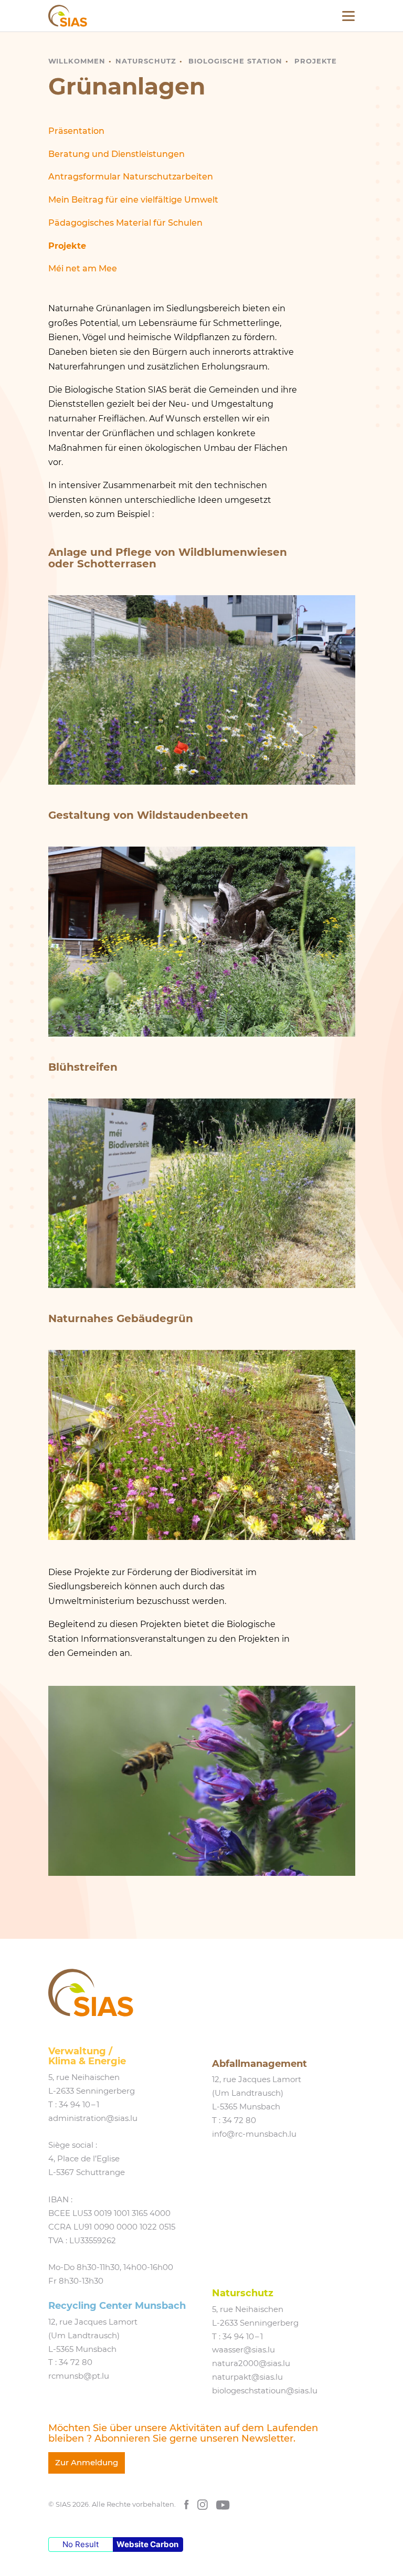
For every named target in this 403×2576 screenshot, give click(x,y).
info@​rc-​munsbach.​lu (254, 2134)
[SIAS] (68, 16)
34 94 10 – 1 (79, 2105)
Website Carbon (147, 2544)
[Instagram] (203, 2504)
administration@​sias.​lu (93, 2118)
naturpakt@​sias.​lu (247, 2377)
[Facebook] (187, 2504)
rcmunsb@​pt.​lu (79, 2376)
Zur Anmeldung (87, 2463)
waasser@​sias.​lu (243, 2350)
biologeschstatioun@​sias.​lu (265, 2391)
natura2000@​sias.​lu (251, 2363)
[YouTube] (223, 2504)
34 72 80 (239, 2120)
